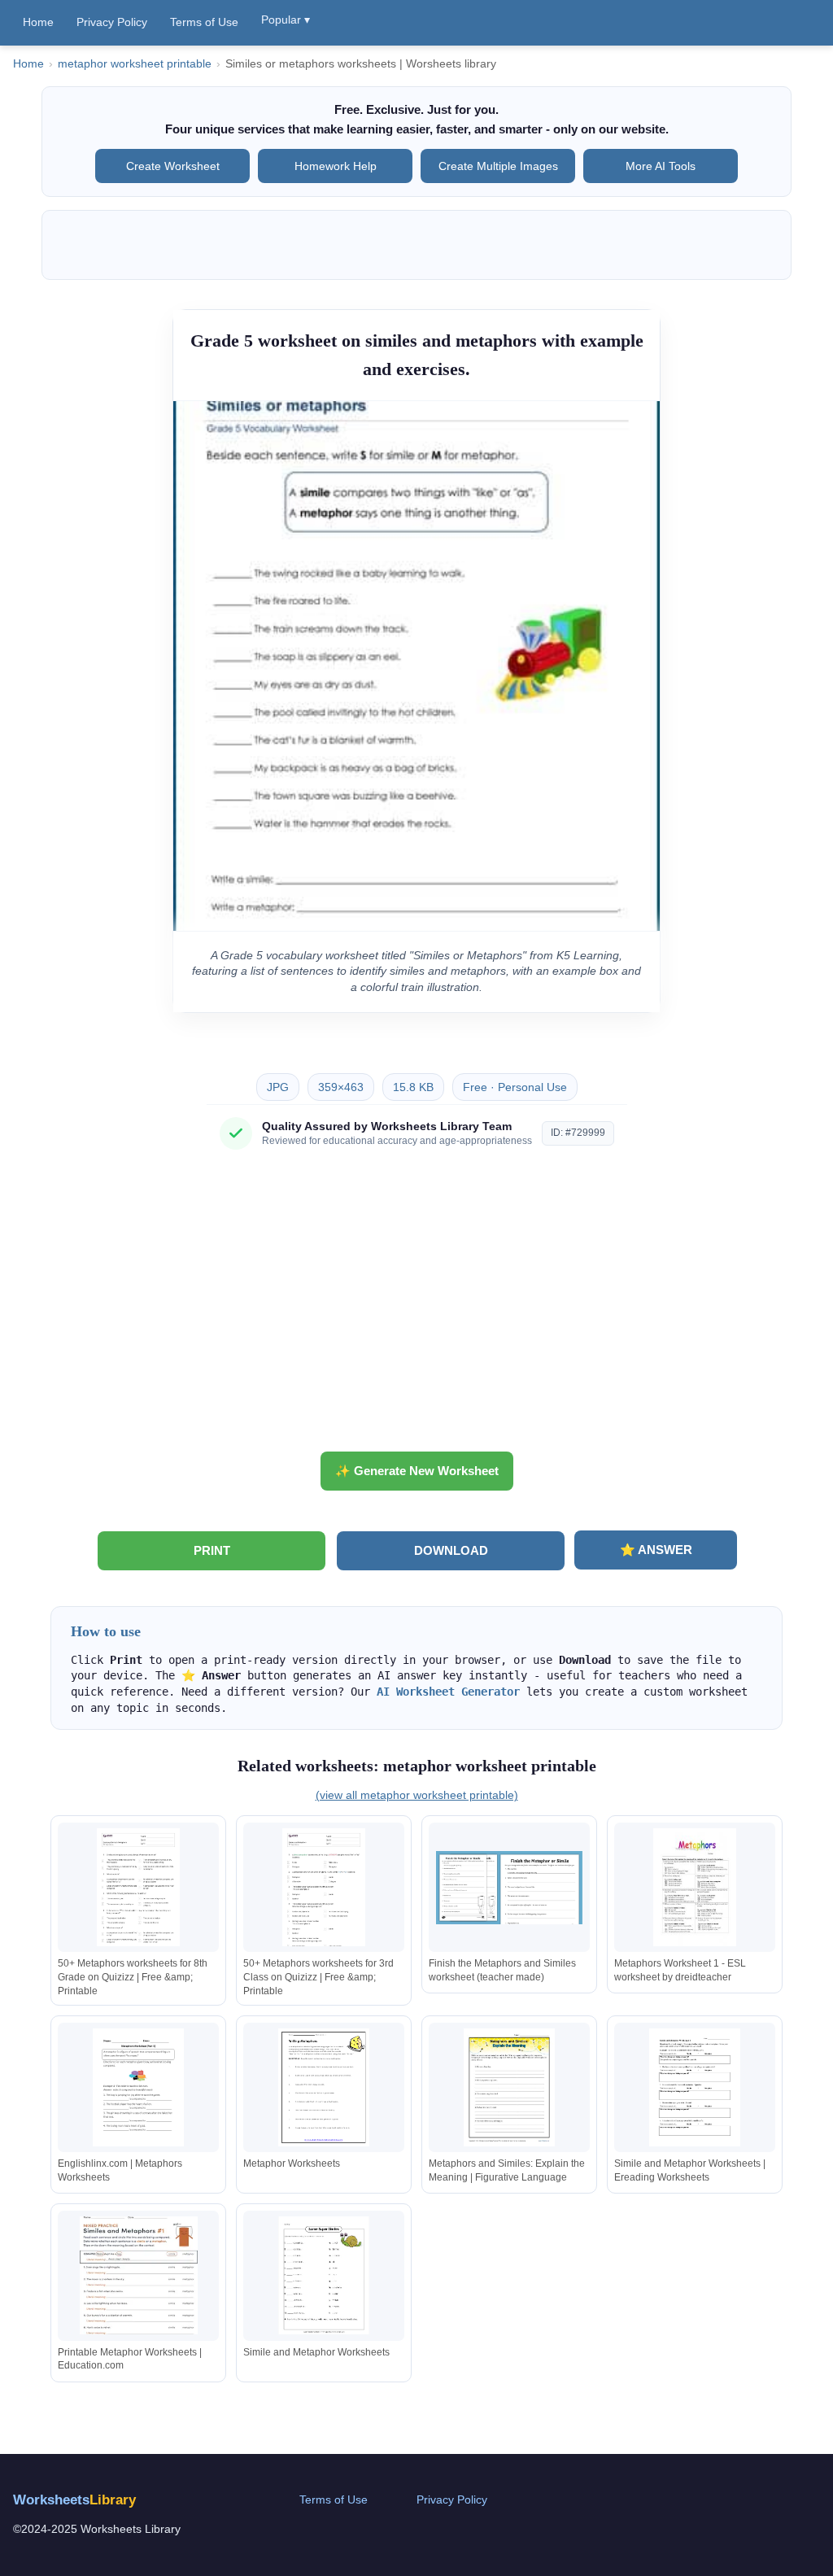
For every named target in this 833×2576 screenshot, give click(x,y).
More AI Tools (661, 166)
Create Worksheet (173, 166)
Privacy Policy (112, 22)
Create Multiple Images (498, 166)
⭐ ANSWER (656, 1550)
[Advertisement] (416, 1307)
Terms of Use (204, 22)
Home (38, 22)
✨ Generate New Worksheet (417, 1471)
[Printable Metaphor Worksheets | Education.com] (138, 2275)
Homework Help (336, 166)
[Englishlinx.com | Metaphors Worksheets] (138, 2087)
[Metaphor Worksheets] (324, 2087)
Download (451, 1550)
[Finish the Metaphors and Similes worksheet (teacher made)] (509, 1887)
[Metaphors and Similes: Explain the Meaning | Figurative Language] (509, 2087)
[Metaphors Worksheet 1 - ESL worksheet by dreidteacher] (695, 1887)
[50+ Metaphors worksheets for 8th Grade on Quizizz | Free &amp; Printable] (138, 1887)
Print (212, 1550)
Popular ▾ (286, 20)
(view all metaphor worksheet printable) (417, 1795)
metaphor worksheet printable (135, 64)
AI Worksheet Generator (448, 1692)
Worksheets (74, 2500)
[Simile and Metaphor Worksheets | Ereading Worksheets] (695, 2087)
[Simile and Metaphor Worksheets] (324, 2275)
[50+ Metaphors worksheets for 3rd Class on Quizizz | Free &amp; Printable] (324, 1887)
